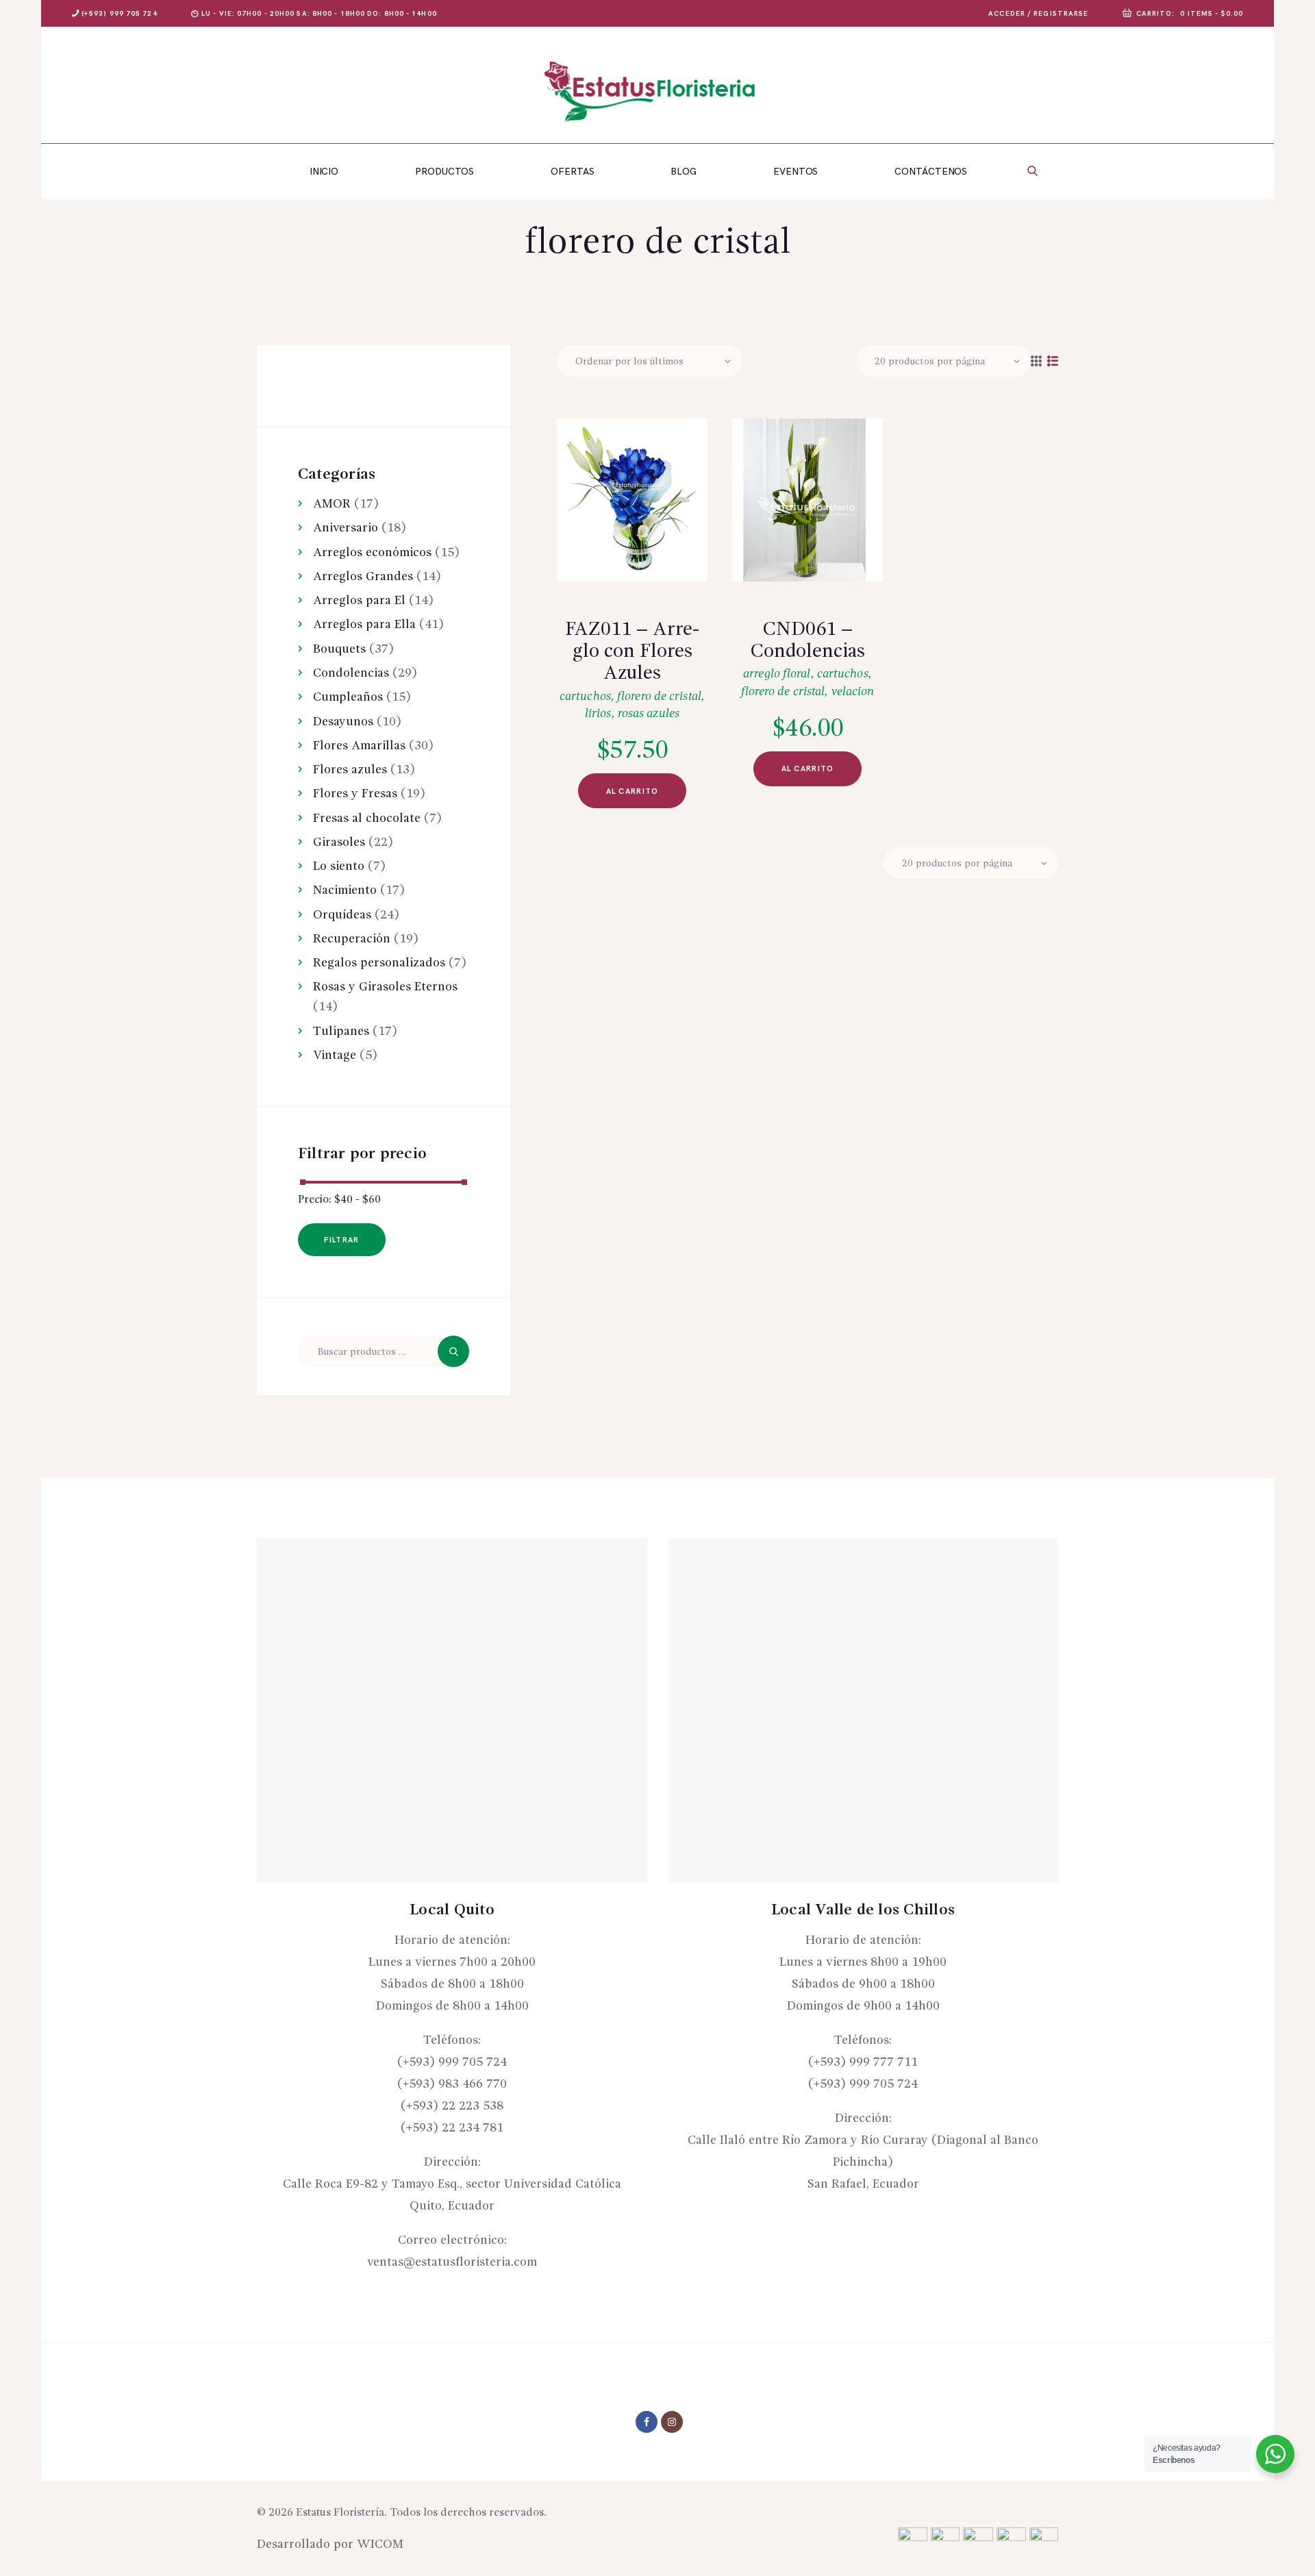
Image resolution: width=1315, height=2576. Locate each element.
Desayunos (343, 722)
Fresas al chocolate (367, 818)
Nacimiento (345, 890)
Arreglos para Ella (364, 625)
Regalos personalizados (379, 963)
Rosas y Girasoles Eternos (385, 987)
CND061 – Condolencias (807, 641)
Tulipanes (341, 1031)
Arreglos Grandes (363, 577)
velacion (853, 692)
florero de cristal (659, 697)
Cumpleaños (348, 697)
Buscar (453, 1351)
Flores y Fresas (355, 794)
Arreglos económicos (372, 553)
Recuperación (352, 939)
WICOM (380, 2544)
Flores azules (350, 770)
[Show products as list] (1053, 362)
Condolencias (351, 673)
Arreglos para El (359, 601)
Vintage (335, 1055)
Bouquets (339, 649)
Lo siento (339, 866)
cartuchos (585, 697)
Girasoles (339, 842)
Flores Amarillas (359, 746)
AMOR (332, 504)
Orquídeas (342, 915)
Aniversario (346, 528)
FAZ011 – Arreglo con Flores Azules (632, 652)
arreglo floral (777, 674)
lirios (598, 714)
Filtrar (341, 1240)
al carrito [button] (633, 791)
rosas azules (649, 714)
